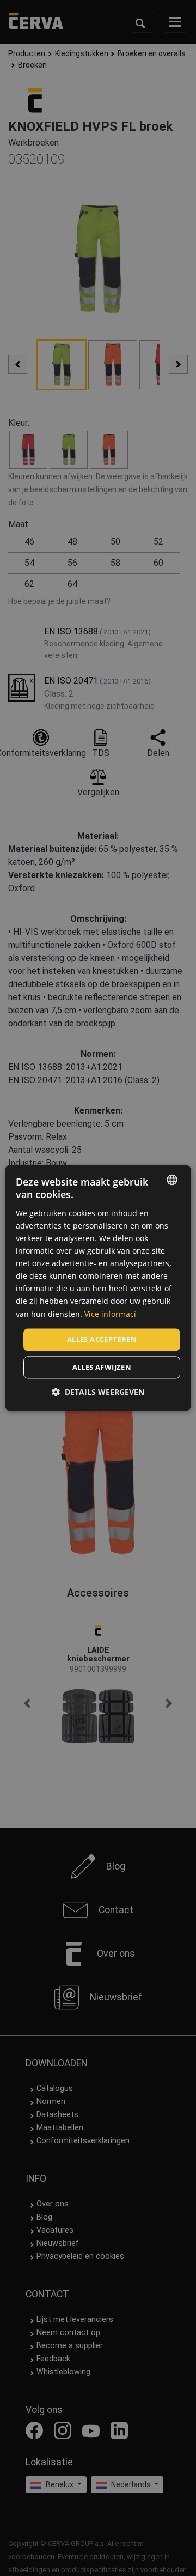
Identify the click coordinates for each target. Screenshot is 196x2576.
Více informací (110, 1314)
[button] (98, 1392)
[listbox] (172, 1180)
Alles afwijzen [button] (102, 1368)
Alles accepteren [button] (102, 1339)
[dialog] (98, 1288)
